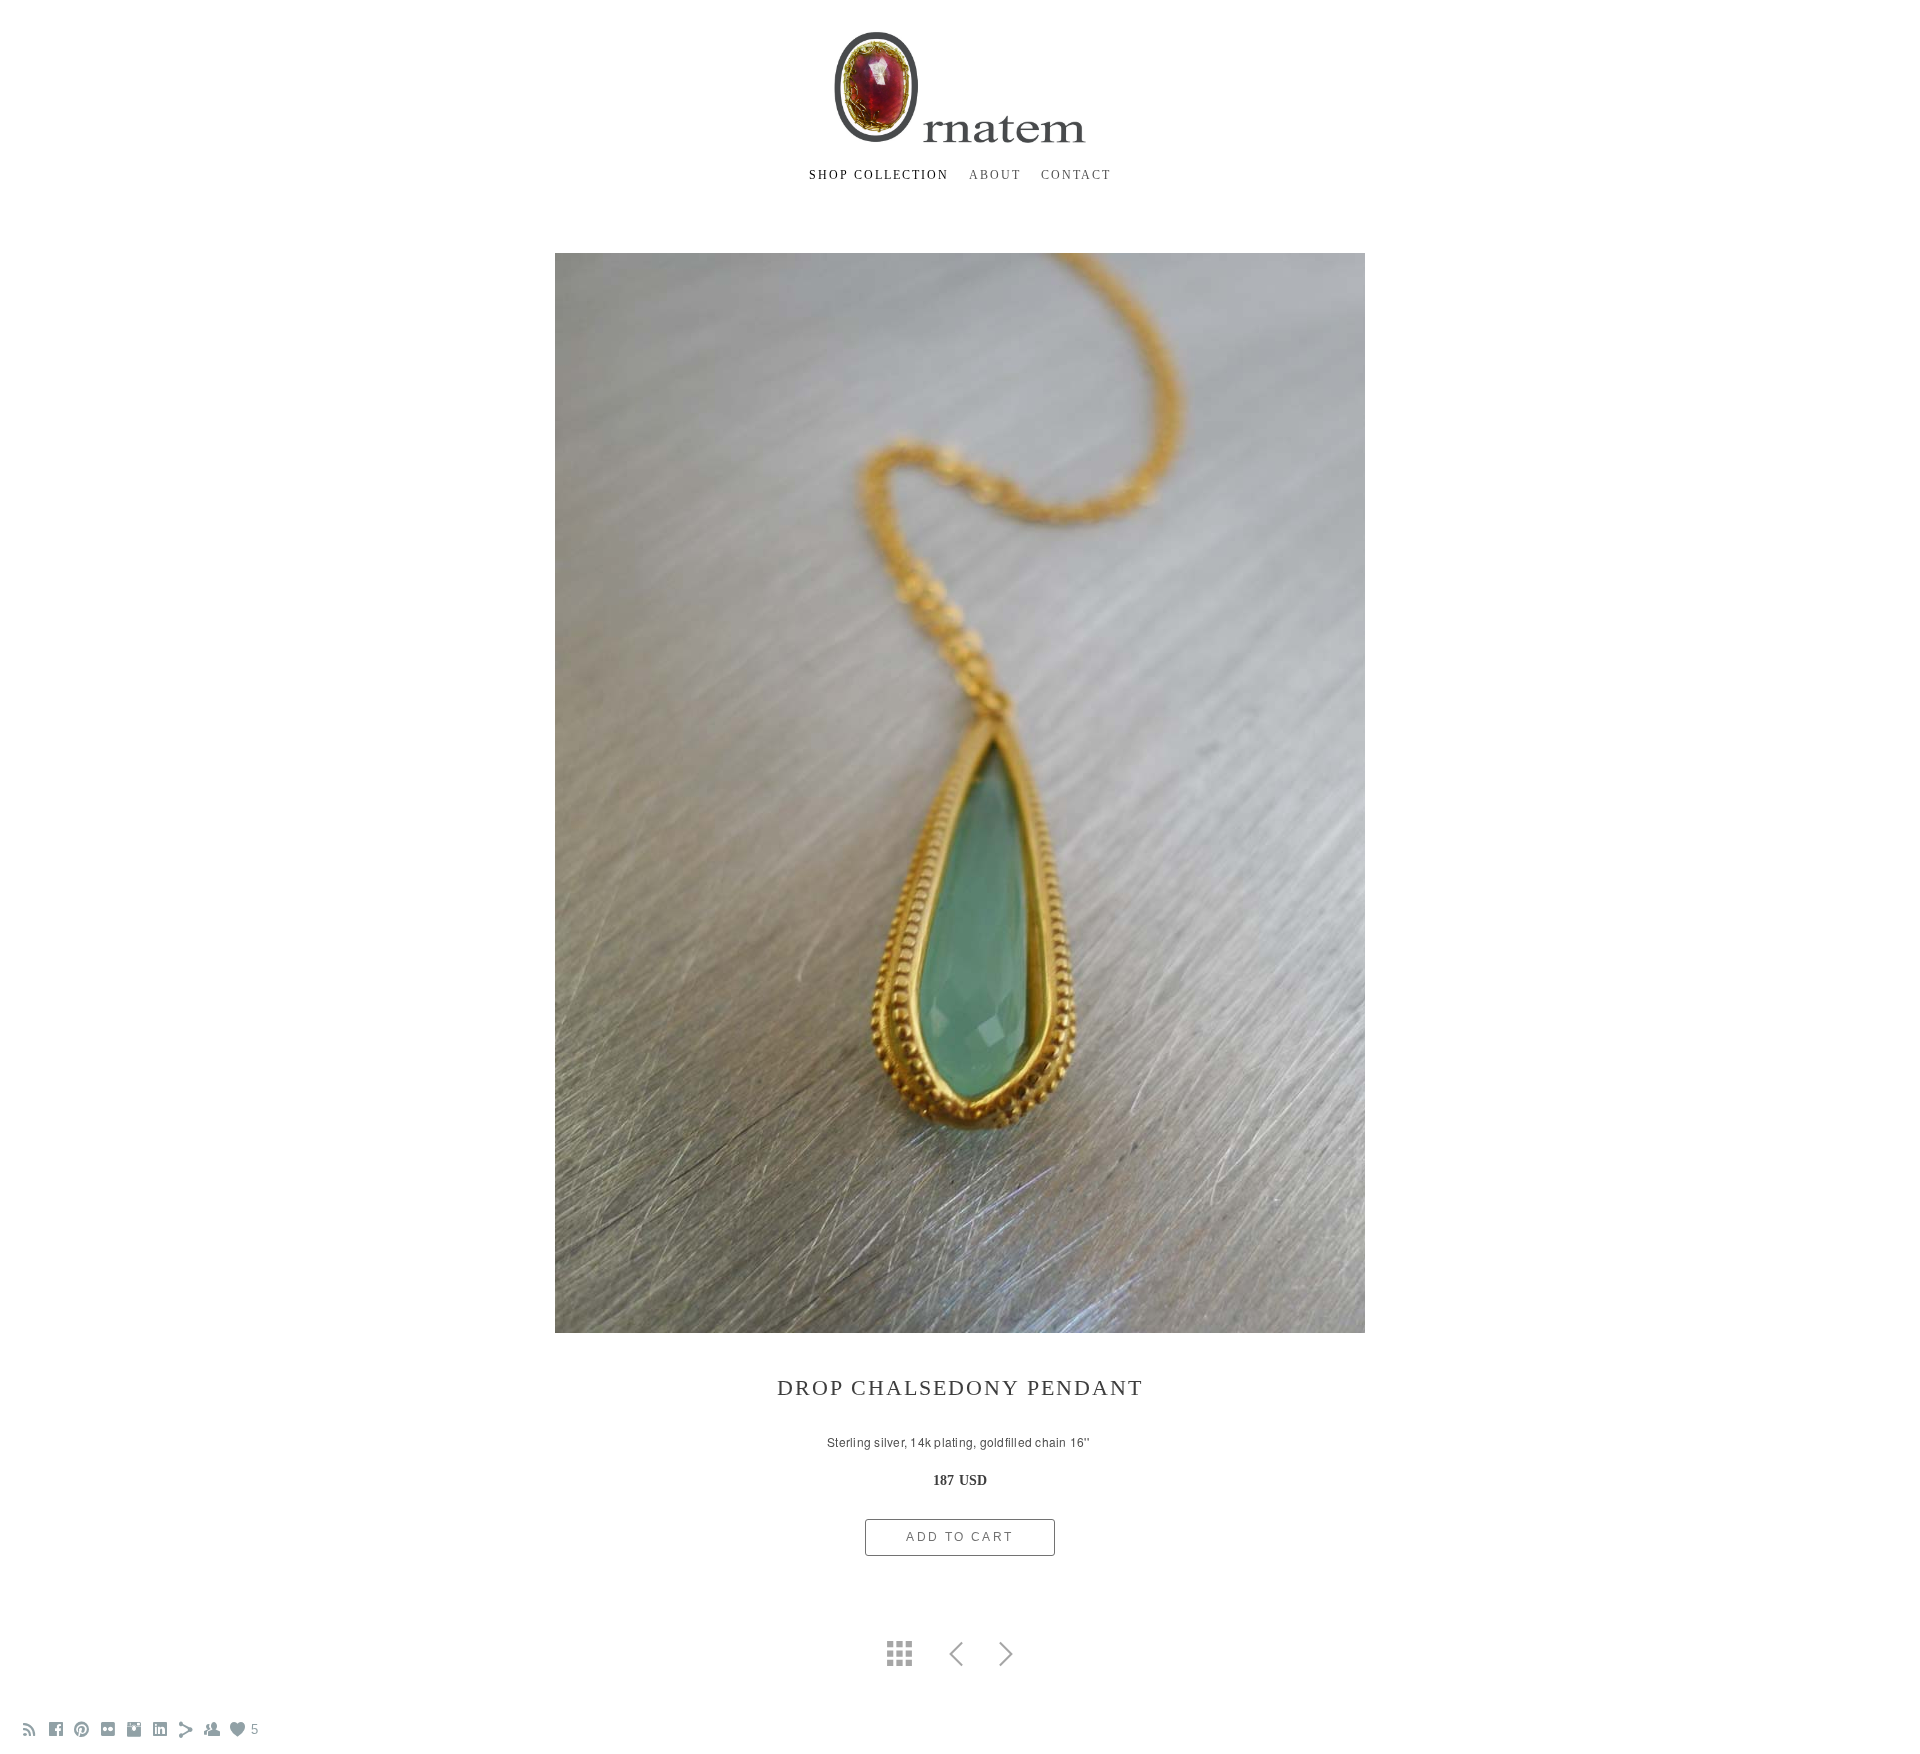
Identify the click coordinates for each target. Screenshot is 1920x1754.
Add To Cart (959, 1537)
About (995, 175)
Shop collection (879, 175)
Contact (1076, 175)
